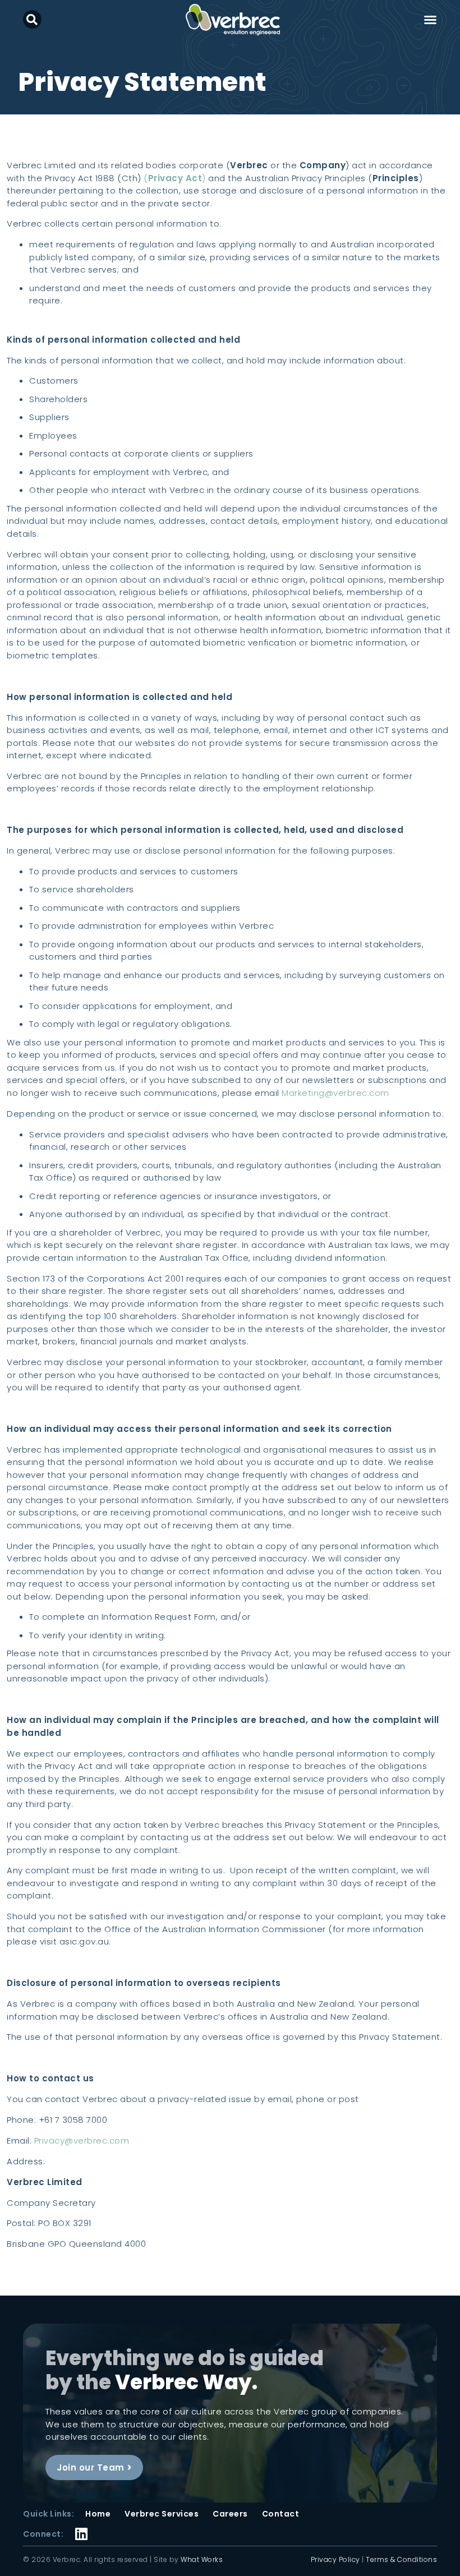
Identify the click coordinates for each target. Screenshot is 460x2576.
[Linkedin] (82, 2526)
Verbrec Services (162, 2514)
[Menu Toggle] (430, 20)
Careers (230, 2514)
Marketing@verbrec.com (335, 1093)
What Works (202, 2559)
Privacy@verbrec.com (82, 2140)
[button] (32, 19)
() (175, 178)
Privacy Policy (335, 2559)
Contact (281, 2514)
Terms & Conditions (401, 2559)
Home (98, 2514)
